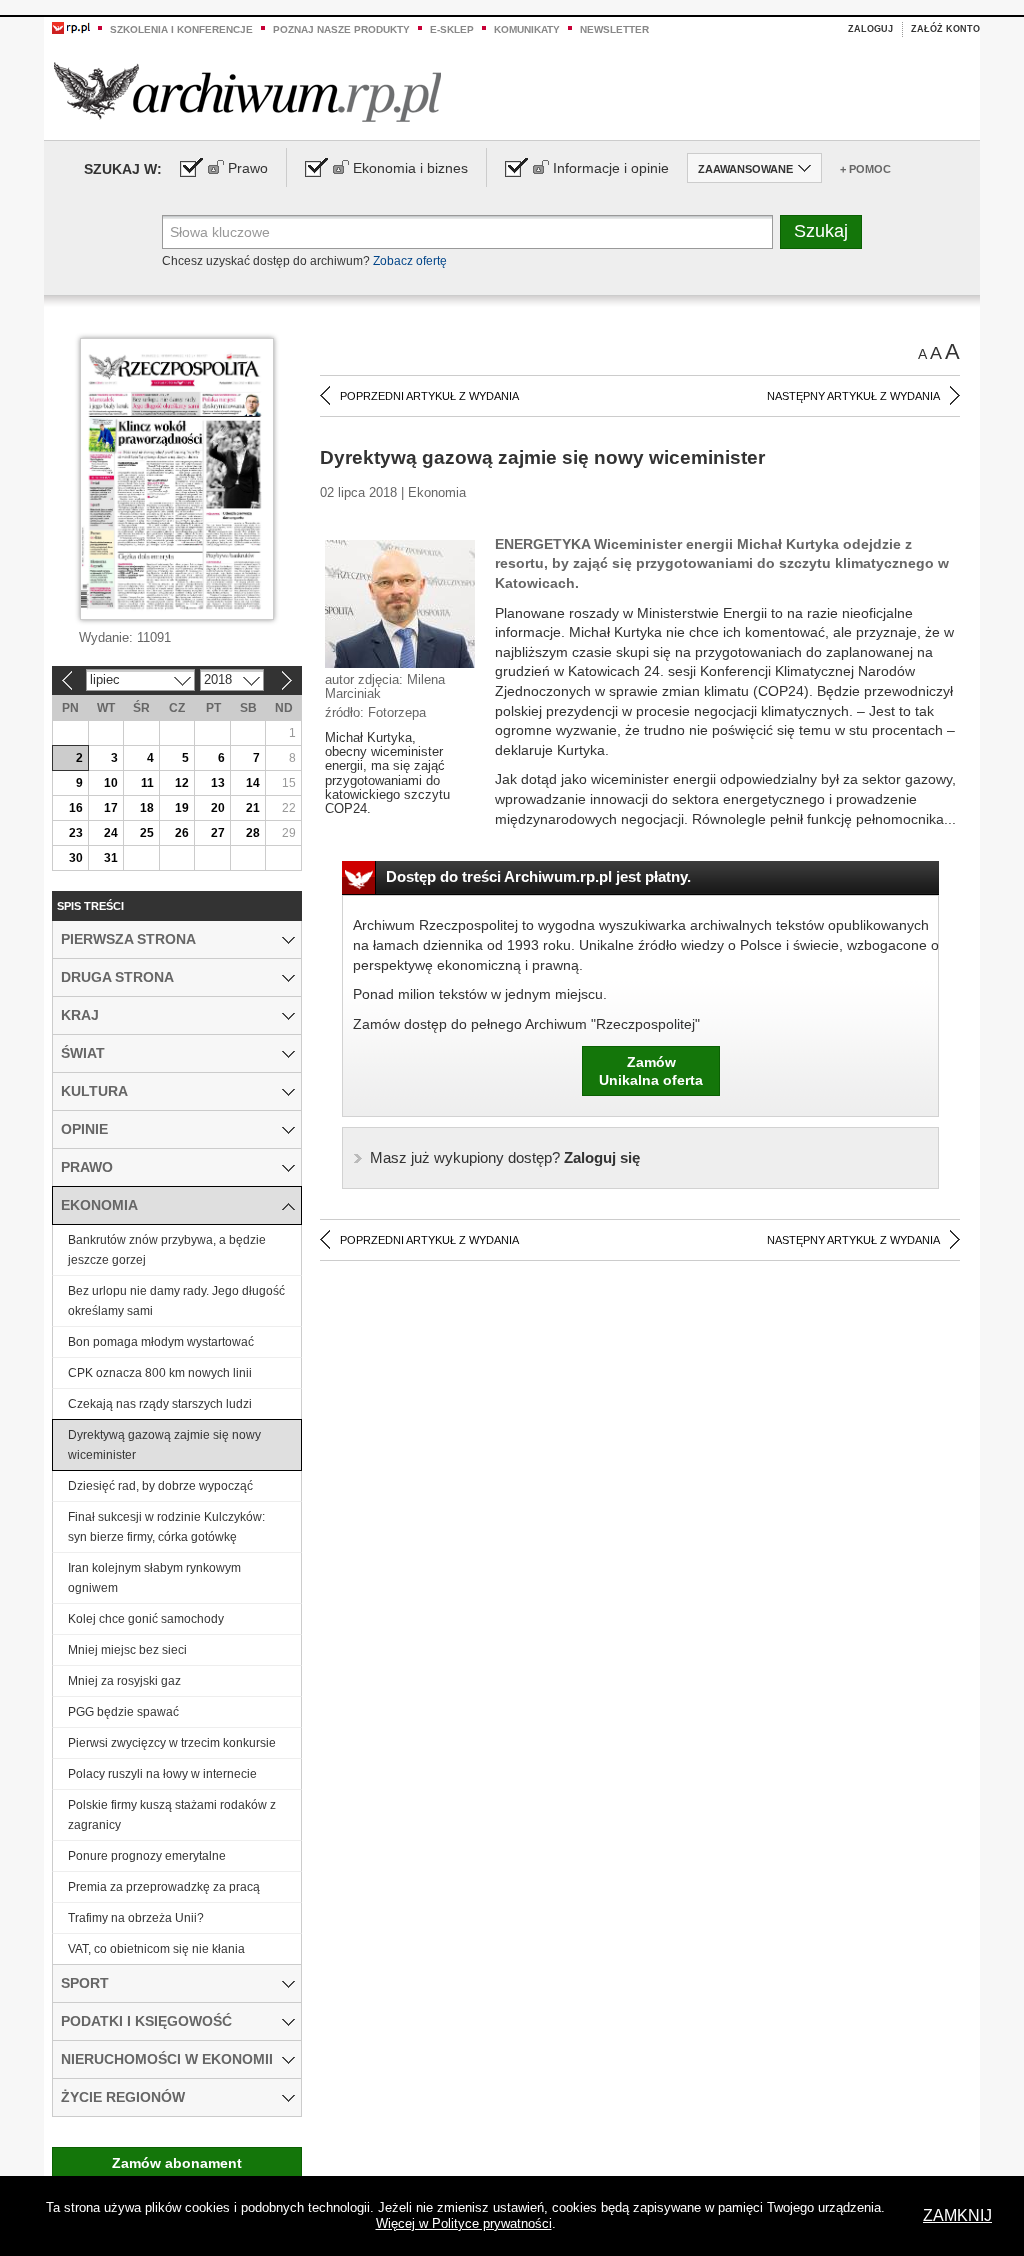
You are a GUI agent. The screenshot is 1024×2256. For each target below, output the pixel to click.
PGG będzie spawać (123, 1712)
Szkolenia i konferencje (181, 29)
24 (111, 833)
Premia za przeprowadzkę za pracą (164, 1887)
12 (182, 783)
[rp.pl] (71, 27)
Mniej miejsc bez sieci (127, 1650)
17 (111, 808)
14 (253, 783)
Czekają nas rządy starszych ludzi (160, 1404)
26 (182, 833)
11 (147, 783)
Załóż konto (945, 29)
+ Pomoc (865, 169)
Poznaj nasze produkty (341, 29)
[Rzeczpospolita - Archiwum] (247, 91)
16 (76, 808)
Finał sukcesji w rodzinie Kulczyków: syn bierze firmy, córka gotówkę (166, 1527)
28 (253, 833)
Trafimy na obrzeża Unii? (136, 1918)
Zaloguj (870, 29)
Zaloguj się (505, 1157)
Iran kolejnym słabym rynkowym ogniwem (154, 1578)
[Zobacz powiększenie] (400, 603)
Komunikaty (527, 29)
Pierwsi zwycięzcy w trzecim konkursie (172, 1743)
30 (76, 858)
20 (218, 808)
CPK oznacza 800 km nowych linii (160, 1373)
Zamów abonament (177, 2163)
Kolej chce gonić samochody (146, 1619)
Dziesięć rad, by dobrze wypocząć (160, 1486)
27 (218, 833)
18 (147, 808)
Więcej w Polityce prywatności (464, 2223)
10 (111, 783)
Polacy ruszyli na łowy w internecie (162, 1774)
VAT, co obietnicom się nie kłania (156, 1949)
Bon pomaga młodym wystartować (161, 1342)
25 (147, 833)
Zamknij (957, 2215)
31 (111, 858)
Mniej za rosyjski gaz (124, 1681)
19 (182, 808)
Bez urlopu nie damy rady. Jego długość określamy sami (176, 1301)
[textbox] (467, 232)
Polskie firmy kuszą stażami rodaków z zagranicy (172, 1815)
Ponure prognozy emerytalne (147, 1856)
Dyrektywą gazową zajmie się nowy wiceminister (164, 1445)
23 (76, 833)
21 (253, 808)
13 (218, 783)
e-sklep (452, 29)
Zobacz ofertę (410, 261)
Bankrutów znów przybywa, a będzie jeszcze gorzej (167, 1250)
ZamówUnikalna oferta (651, 1071)
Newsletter (614, 29)
